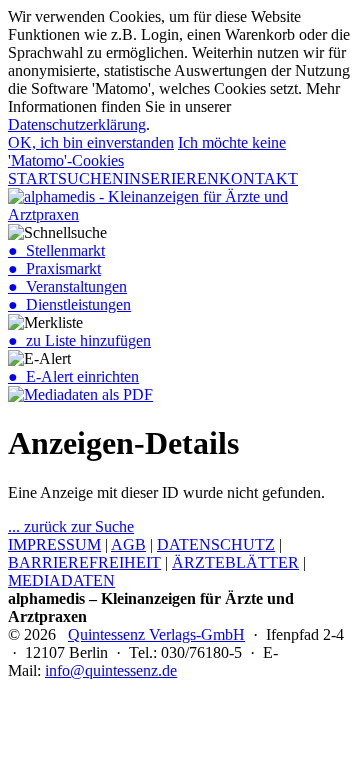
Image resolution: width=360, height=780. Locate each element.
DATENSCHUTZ (216, 544)
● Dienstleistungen (69, 304)
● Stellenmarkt (56, 250)
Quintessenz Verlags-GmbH (156, 634)
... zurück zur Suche (71, 526)
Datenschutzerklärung (77, 124)
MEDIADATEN (61, 580)
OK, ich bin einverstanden (91, 142)
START (33, 178)
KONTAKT (258, 178)
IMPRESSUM (54, 544)
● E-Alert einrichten (73, 376)
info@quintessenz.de (111, 670)
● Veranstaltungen (67, 286)
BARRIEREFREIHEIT (84, 562)
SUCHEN (91, 178)
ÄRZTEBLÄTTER (235, 562)
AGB (128, 544)
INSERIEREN (171, 178)
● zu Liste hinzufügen (79, 340)
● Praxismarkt (54, 268)
